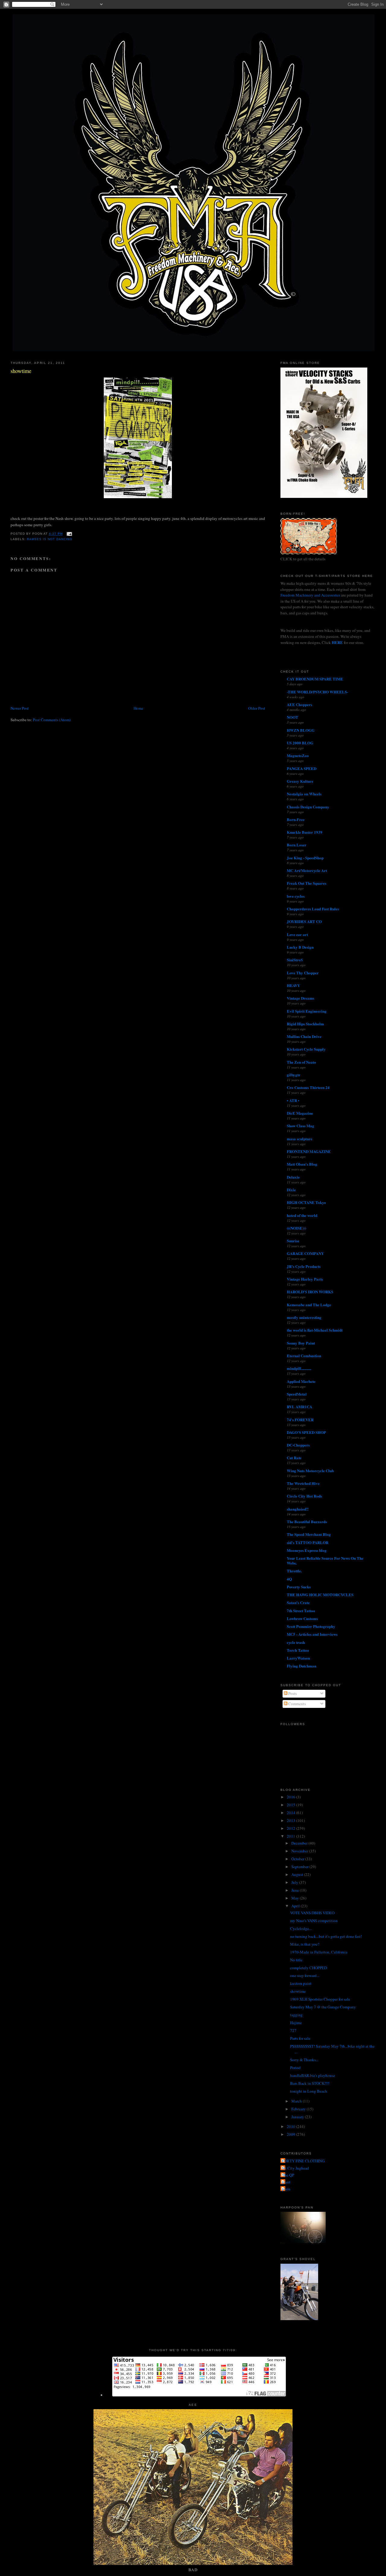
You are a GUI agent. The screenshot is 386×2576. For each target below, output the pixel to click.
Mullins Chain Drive (304, 1036)
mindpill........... (299, 1368)
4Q (289, 1579)
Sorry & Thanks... (304, 2060)
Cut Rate (294, 1458)
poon (286, 2189)
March (297, 2101)
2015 (291, 1805)
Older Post (257, 708)
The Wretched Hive (303, 1483)
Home (138, 708)
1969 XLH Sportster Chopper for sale (320, 1999)
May (296, 1898)
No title (296, 1960)
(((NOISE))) (296, 1228)
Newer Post (20, 708)
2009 (291, 2134)
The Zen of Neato (301, 1062)
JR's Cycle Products (304, 1266)
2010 (291, 2126)
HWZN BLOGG (301, 730)
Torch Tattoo (298, 1650)
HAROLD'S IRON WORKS (310, 1292)
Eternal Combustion (304, 1356)
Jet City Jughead (296, 2168)
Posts (292, 1693)
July (295, 1882)
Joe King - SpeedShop (305, 858)
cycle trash (296, 1642)
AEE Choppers (299, 704)
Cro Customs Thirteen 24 (308, 1087)
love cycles (296, 896)
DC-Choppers (298, 1445)
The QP (288, 2175)
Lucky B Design (300, 947)
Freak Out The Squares (307, 883)
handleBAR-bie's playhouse (313, 2075)
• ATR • (293, 1100)
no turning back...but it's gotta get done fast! (326, 1936)
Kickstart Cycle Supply (306, 1049)
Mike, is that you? (305, 1944)
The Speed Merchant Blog (309, 1534)
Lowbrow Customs (302, 1618)
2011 (291, 1836)
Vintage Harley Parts (305, 1279)
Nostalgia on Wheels (304, 794)
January (298, 2117)
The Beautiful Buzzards (307, 1522)
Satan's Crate (298, 1602)
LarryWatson (298, 1658)
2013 (291, 1820)
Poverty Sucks (299, 1587)
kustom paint (301, 1983)
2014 (291, 1813)
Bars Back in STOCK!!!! (310, 2083)
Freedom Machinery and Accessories (311, 595)
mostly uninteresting (304, 1317)
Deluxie (293, 1177)
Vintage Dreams (301, 998)
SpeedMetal (297, 1394)
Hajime (296, 2023)
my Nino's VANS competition (314, 1921)
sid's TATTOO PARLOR (308, 1542)
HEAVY (293, 985)
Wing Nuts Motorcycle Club (310, 1471)
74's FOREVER (300, 1420)
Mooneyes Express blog (307, 1550)
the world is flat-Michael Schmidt (315, 1330)
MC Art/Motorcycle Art (307, 870)
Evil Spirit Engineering (307, 1011)
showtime (21, 371)
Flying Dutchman (302, 1666)
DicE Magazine (300, 1113)
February (299, 2109)
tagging (296, 2015)
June (296, 1890)
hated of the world (302, 1215)
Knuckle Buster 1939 (305, 832)
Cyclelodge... (301, 1928)
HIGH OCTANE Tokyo (306, 1202)
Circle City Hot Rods (304, 1496)
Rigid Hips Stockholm (305, 1024)
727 (293, 2030)
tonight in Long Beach (309, 2091)
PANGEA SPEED (302, 768)
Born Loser (297, 845)
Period (295, 2068)
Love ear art (297, 934)
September (300, 1867)
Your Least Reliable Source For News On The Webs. (325, 1560)
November (300, 1851)
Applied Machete (301, 1381)
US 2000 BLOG (300, 743)
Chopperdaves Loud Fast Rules (313, 909)
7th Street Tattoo (301, 1611)
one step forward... (305, 1976)
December (300, 1843)
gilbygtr (294, 1075)
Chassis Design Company (308, 807)
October (298, 1859)
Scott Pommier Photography (311, 1626)
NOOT (293, 717)
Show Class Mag (301, 1126)
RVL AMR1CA (299, 1407)
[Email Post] (69, 534)
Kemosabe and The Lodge (309, 1305)
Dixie (291, 1190)
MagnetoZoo (298, 755)
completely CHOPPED (308, 1968)
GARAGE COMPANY (305, 1253)
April (296, 1906)
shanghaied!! (298, 1509)
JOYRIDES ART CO (304, 921)
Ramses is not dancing (49, 539)
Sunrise (293, 1241)
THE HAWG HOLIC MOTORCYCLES (320, 1595)
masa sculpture (300, 1139)
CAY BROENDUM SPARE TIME (315, 679)
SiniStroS (295, 960)
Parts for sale (300, 2038)
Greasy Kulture (300, 781)
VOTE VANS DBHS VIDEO (312, 1913)
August (298, 1874)
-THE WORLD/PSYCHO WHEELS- (317, 692)
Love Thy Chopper (303, 973)
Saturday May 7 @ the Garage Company (323, 2007)
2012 (291, 1828)
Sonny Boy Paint (301, 1343)
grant (286, 2182)
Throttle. (294, 1571)
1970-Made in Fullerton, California (319, 1952)
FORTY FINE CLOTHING (303, 2161)
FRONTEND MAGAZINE (309, 1151)
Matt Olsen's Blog (302, 1164)
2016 (291, 1797)
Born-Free (296, 819)
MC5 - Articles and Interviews (312, 1634)
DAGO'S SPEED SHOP (306, 1432)
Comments (297, 1704)
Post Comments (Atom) (52, 720)
